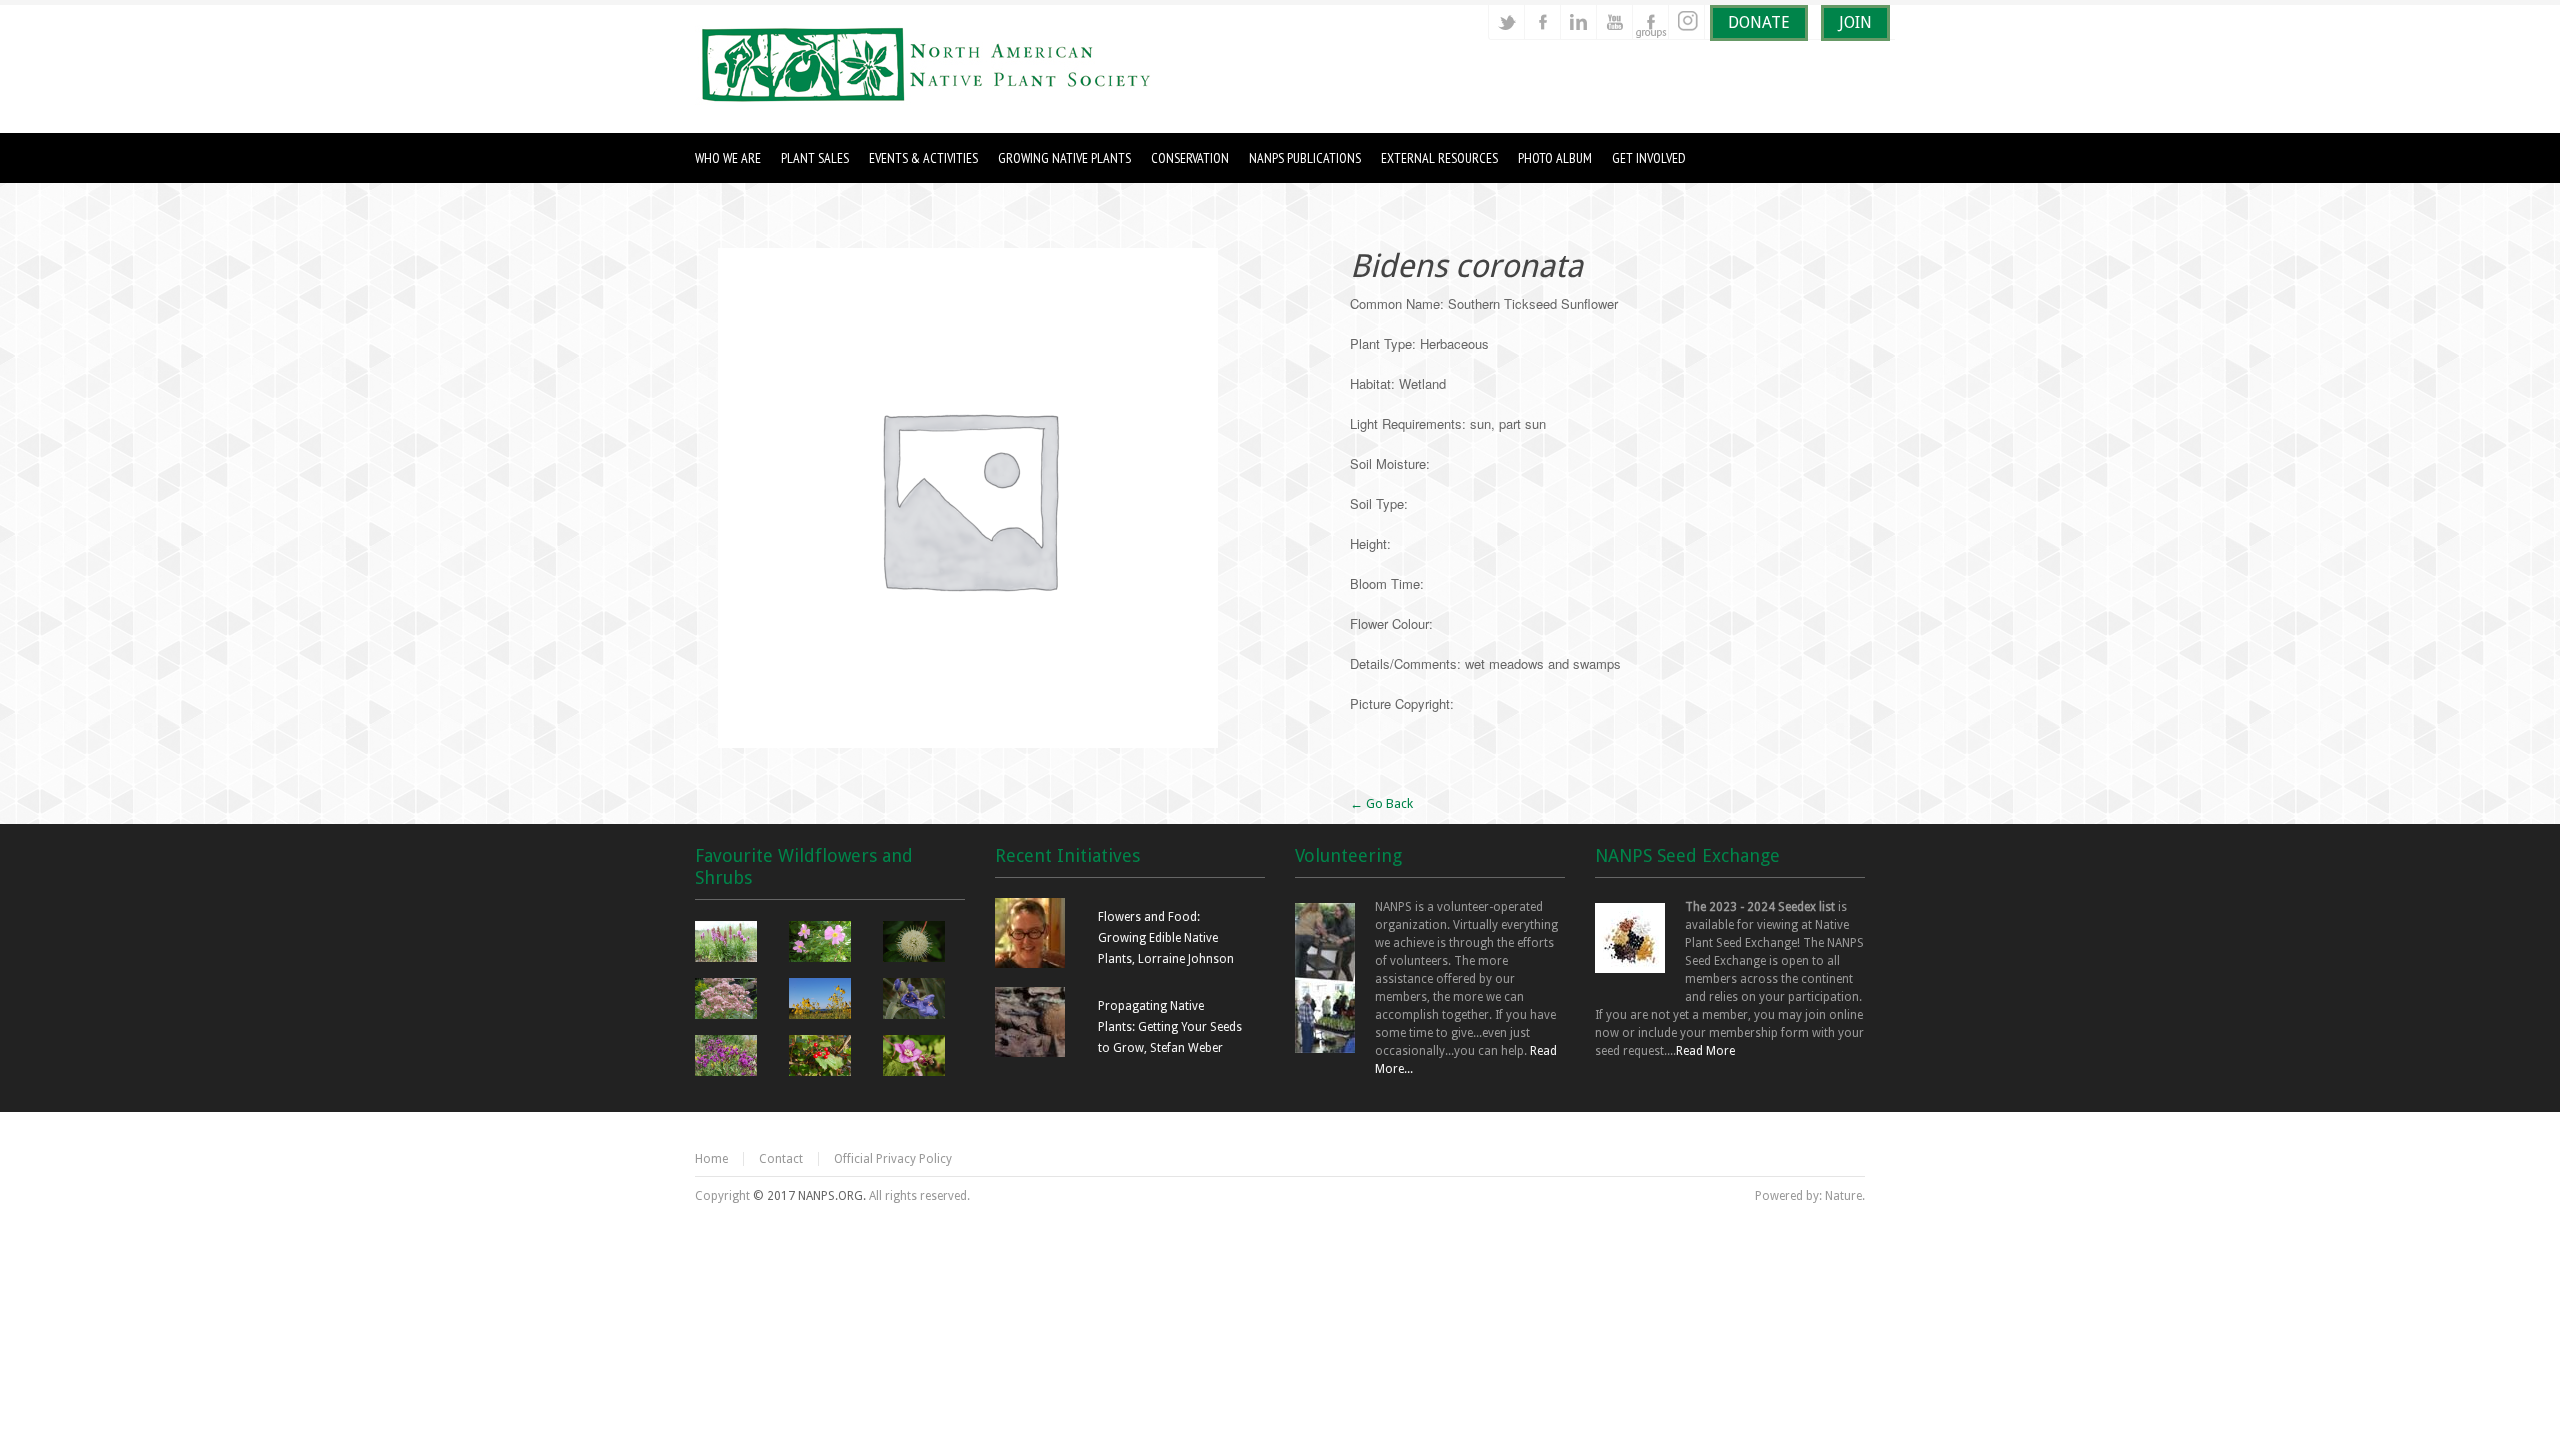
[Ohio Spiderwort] (916, 1001)
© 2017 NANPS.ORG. (809, 1196)
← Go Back (1381, 803)
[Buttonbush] (916, 944)
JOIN (1855, 22)
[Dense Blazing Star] (728, 944)
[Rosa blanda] (822, 944)
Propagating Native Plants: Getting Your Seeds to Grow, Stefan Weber (1170, 1027)
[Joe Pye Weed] (728, 1001)
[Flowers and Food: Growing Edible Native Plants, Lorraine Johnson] (1030, 964)
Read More (1705, 1051)
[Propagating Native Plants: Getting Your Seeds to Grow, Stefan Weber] (1030, 1053)
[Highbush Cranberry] (822, 1058)
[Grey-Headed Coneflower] (822, 1001)
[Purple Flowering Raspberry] (916, 1058)
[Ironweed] (728, 1058)
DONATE (1759, 22)
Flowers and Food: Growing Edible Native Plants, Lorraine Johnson (1166, 938)
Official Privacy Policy (893, 1159)
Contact (781, 1159)
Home (711, 1159)
